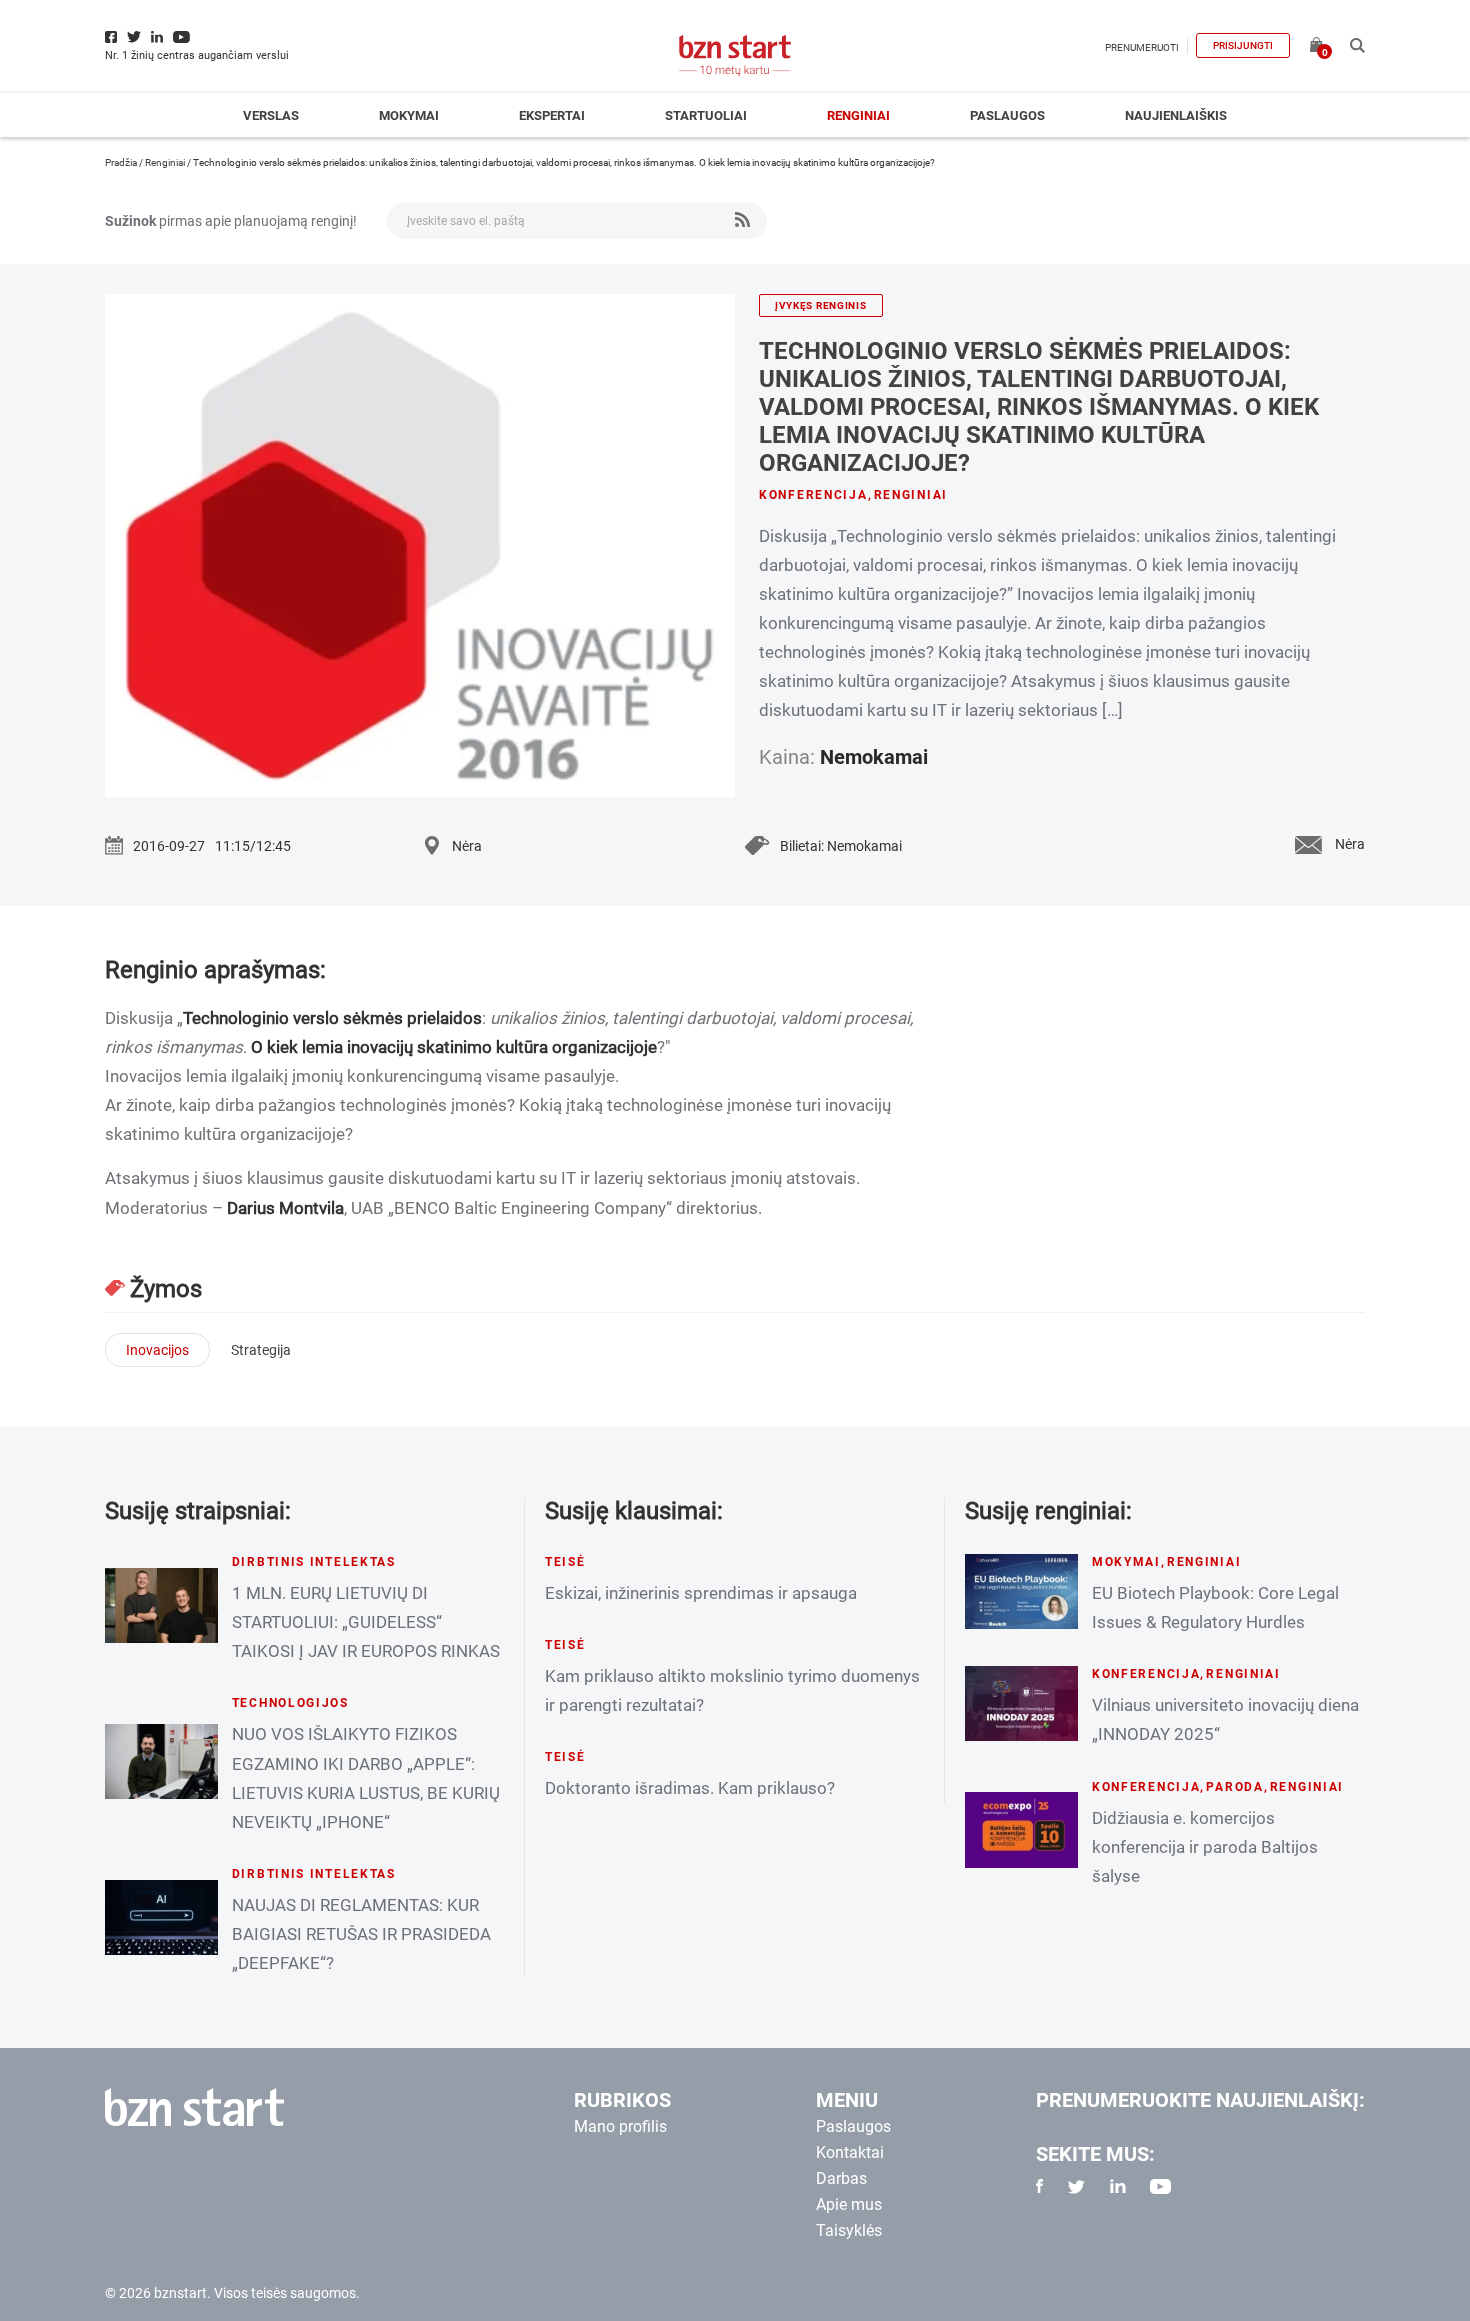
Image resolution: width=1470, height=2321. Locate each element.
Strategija (261, 1350)
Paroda (1234, 1787)
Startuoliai (706, 115)
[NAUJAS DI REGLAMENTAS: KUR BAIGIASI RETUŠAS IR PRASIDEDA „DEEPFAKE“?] (161, 1917)
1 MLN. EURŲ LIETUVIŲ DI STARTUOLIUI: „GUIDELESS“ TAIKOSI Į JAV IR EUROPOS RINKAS (366, 1622)
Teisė (565, 1562)
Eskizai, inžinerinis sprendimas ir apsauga (701, 1593)
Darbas (841, 2178)
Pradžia (121, 162)
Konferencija (813, 495)
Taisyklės (849, 2230)
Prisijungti (1243, 45)
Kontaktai (850, 2152)
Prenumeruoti (1142, 47)
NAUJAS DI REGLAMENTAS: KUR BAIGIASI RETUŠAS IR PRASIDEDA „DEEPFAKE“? (361, 1934)
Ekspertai (552, 115)
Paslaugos (1007, 115)
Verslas (271, 115)
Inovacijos (157, 1350)
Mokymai (409, 115)
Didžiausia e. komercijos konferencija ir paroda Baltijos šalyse (1205, 1847)
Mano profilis (620, 2126)
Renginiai (858, 115)
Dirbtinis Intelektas (314, 1562)
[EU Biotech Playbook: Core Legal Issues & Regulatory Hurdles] (1021, 1591)
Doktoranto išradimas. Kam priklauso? (690, 1788)
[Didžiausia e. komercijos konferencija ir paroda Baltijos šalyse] (1021, 1829)
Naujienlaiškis (1176, 115)
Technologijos (290, 1703)
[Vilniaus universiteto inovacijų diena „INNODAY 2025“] (1021, 1703)
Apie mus (849, 2204)
